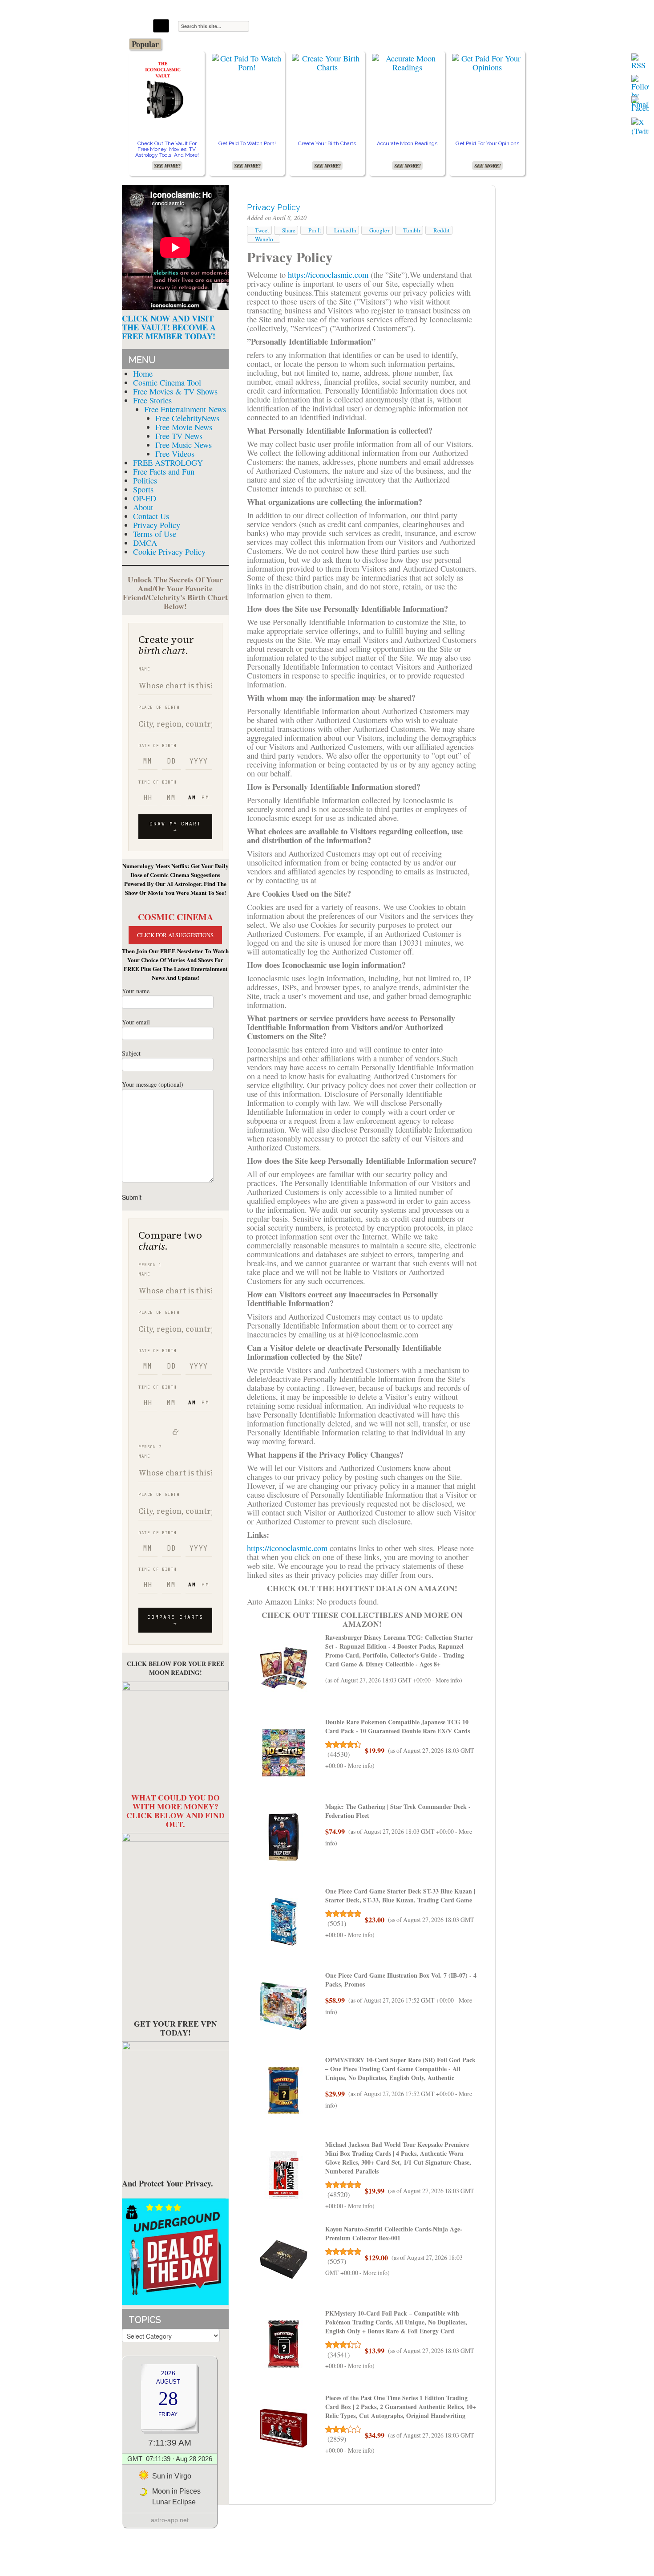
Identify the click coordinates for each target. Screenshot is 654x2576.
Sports (143, 489)
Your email (136, 1022)
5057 (337, 2261)
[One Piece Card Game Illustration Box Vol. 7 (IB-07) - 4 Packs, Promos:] (284, 2006)
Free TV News (179, 436)
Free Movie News (184, 427)
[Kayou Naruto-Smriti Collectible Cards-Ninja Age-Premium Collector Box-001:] (284, 2260)
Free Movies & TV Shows (175, 391)
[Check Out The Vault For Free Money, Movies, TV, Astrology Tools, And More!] (167, 89)
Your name (136, 991)
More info (448, 1680)
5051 (337, 1923)
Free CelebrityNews (187, 418)
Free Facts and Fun (164, 471)
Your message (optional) (153, 1084)
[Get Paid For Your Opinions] (487, 63)
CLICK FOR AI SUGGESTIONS (175, 935)
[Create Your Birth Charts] (327, 63)
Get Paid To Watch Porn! (247, 143)
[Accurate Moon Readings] (407, 63)
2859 (337, 2439)
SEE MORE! (167, 166)
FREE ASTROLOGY (168, 463)
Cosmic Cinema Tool (167, 382)
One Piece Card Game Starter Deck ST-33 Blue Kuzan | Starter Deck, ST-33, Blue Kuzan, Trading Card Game (400, 1895)
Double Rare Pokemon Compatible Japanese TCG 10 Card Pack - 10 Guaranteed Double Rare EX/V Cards (398, 1726)
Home (143, 374)
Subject (131, 1053)
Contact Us (151, 516)
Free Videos (175, 454)
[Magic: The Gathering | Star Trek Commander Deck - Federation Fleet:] (284, 1837)
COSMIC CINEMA (176, 917)
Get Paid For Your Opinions (487, 143)
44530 (339, 1754)
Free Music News (184, 445)
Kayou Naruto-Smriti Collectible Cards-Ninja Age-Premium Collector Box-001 (394, 2233)
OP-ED (145, 498)
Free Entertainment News (185, 409)
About (143, 507)
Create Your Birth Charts (327, 143)
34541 (339, 2355)
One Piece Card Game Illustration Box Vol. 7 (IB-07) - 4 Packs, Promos (401, 1980)
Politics (145, 480)
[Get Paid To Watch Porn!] (247, 63)
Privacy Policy (157, 525)
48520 (339, 2194)
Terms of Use (155, 534)
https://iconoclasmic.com (328, 275)
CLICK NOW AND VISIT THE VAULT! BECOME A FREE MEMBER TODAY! (169, 327)
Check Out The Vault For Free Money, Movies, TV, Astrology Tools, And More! (167, 149)
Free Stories (152, 400)
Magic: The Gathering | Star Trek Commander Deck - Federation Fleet (398, 1811)
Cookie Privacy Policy (169, 552)
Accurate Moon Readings (407, 143)
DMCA (145, 543)
